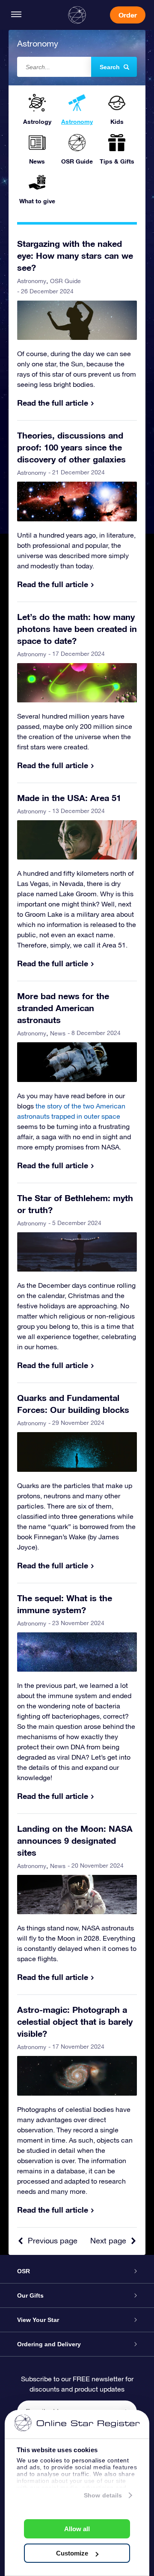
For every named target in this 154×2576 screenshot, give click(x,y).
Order (128, 15)
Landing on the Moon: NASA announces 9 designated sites (75, 1840)
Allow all (77, 2529)
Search (110, 67)
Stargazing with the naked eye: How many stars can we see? (75, 255)
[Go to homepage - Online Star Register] (77, 15)
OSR (24, 2271)
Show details (103, 2495)
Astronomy (32, 281)
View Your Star (38, 2320)
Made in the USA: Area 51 (69, 798)
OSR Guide (65, 281)
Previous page (53, 2241)
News (58, 1033)
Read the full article (53, 403)
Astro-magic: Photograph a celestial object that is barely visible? (75, 2021)
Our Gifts (30, 2295)
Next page (108, 2241)
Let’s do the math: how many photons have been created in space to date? (77, 629)
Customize (72, 2553)
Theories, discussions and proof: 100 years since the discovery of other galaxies (71, 447)
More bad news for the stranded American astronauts (63, 1008)
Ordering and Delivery (49, 2344)
